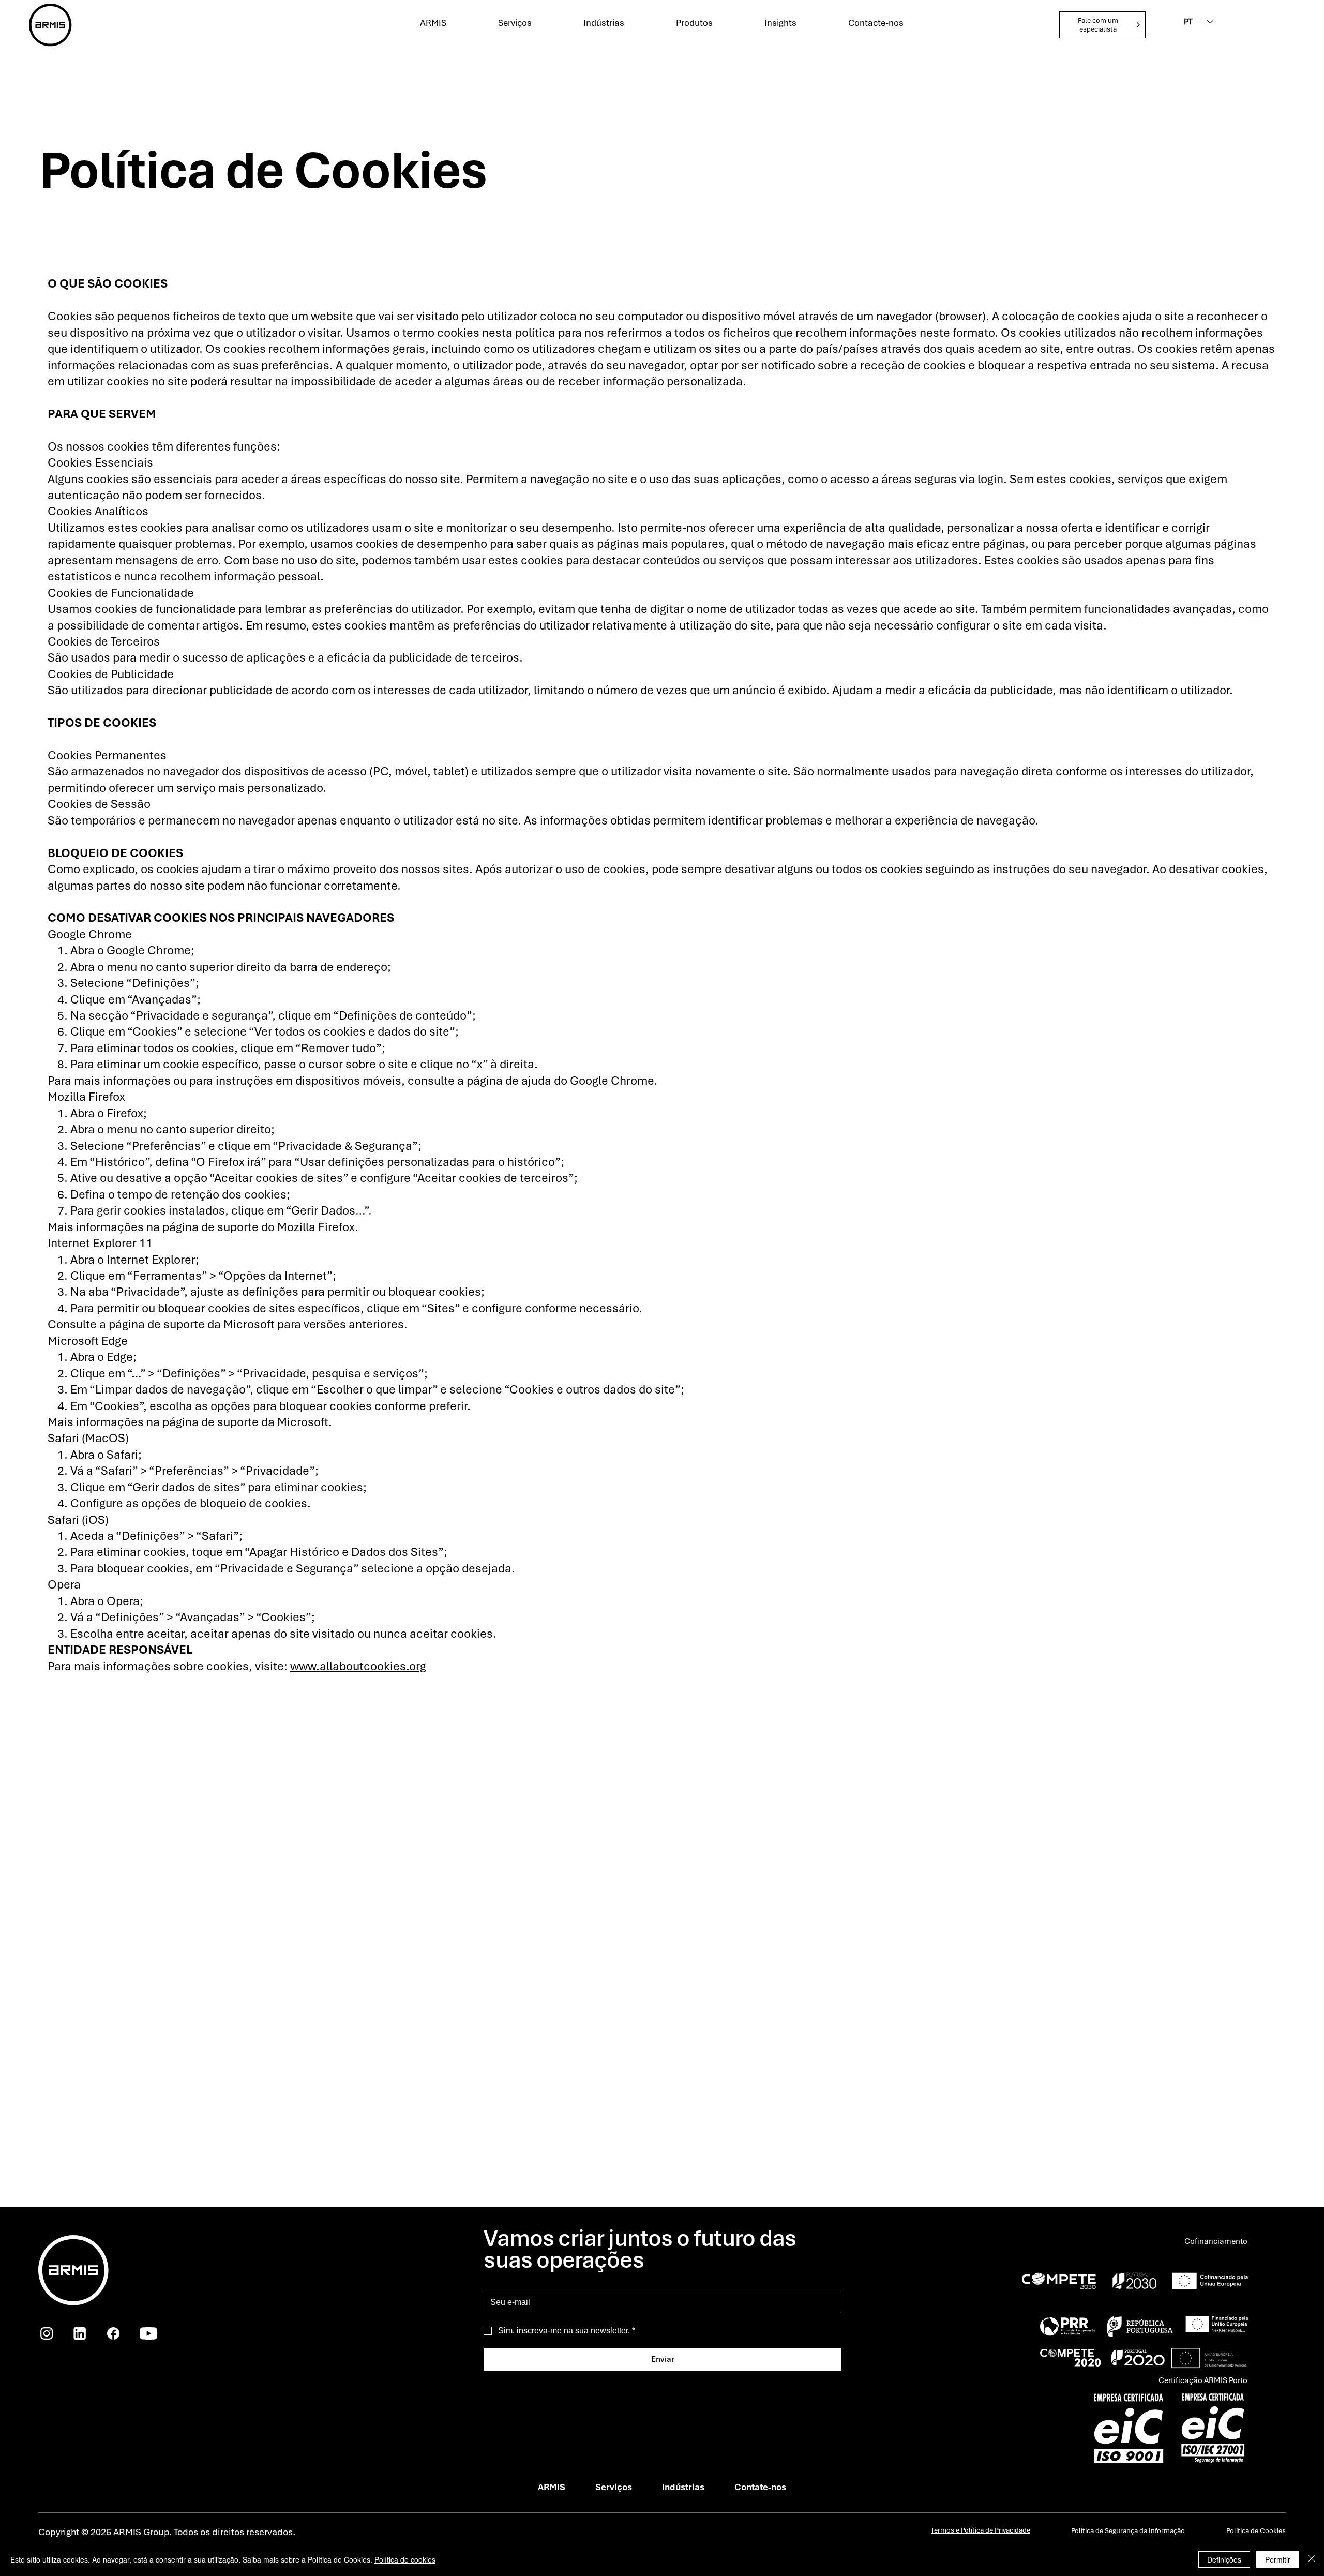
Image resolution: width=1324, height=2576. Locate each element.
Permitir (1278, 2559)
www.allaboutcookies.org (358, 1666)
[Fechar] (1312, 2559)
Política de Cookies (1256, 2531)
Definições (1224, 2559)
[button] (1102, 25)
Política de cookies (405, 2559)
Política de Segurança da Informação (1128, 2531)
